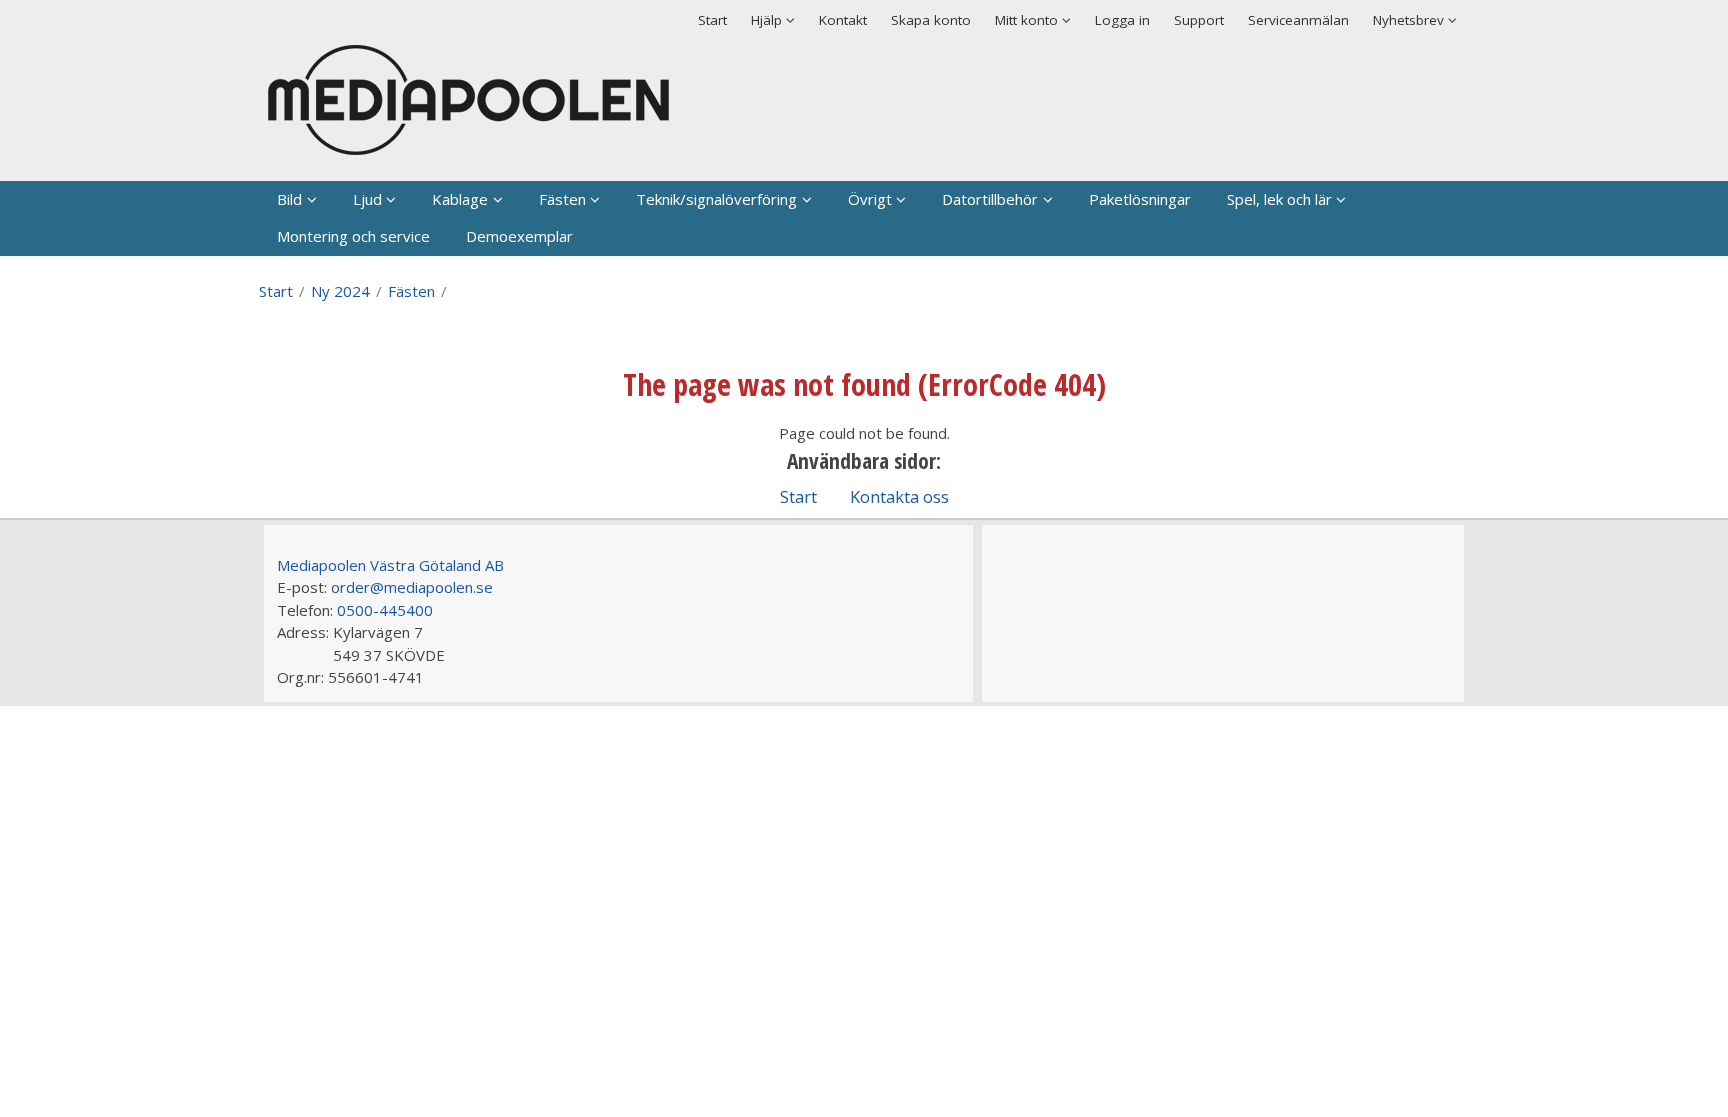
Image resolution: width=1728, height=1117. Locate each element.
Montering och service (353, 236)
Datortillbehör (990, 199)
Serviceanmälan (1298, 20)
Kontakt (843, 20)
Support (1199, 20)
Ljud (367, 199)
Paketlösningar (1140, 199)
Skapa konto (931, 20)
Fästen (562, 199)
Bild (289, 199)
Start (712, 20)
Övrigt (870, 199)
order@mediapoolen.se (412, 587)
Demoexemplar (519, 236)
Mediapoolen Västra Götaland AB (390, 565)
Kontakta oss (899, 496)
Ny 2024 (340, 291)
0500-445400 (385, 610)
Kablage (460, 199)
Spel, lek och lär (1279, 199)
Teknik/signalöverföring (716, 199)
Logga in (1122, 20)
